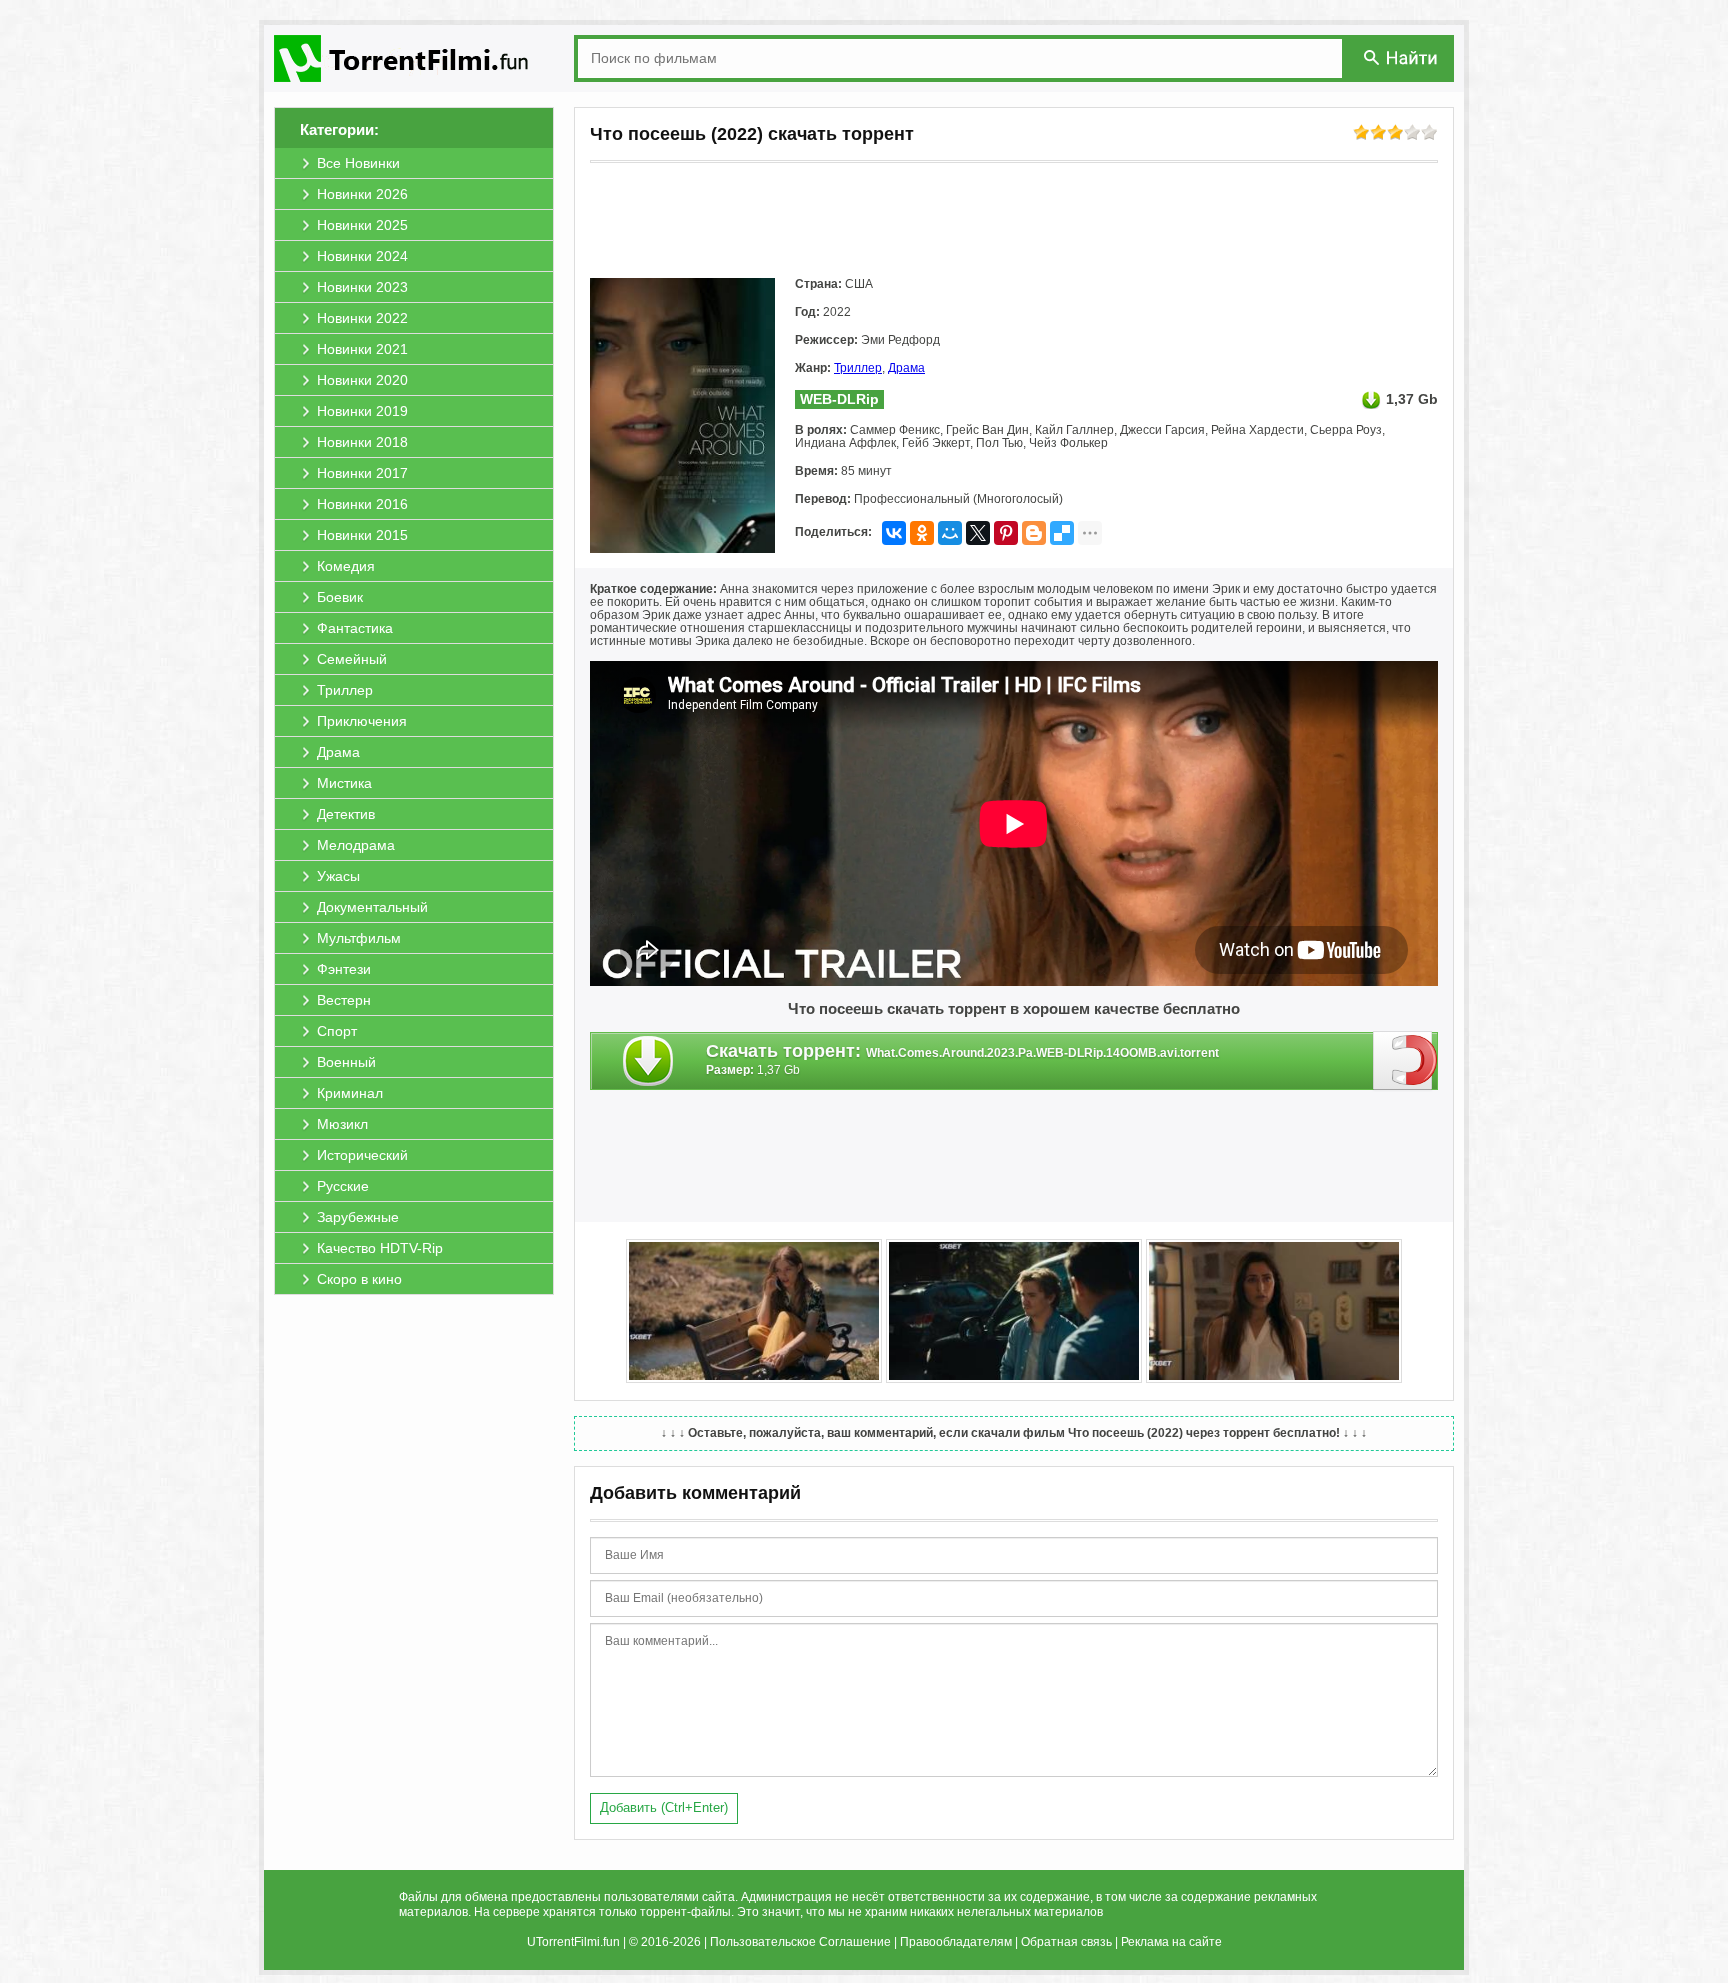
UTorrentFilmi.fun (573, 1942)
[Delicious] (1062, 533)
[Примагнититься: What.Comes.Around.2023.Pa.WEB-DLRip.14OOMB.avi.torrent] (1405, 1060)
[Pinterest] (1006, 533)
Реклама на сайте (1171, 1942)
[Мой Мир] (950, 533)
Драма (906, 368)
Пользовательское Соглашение (800, 1942)
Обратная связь (1066, 1942)
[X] (978, 533)
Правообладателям (956, 1942)
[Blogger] (1034, 533)
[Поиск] (1402, 57)
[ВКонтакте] (894, 533)
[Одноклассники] (922, 533)
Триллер (858, 368)
